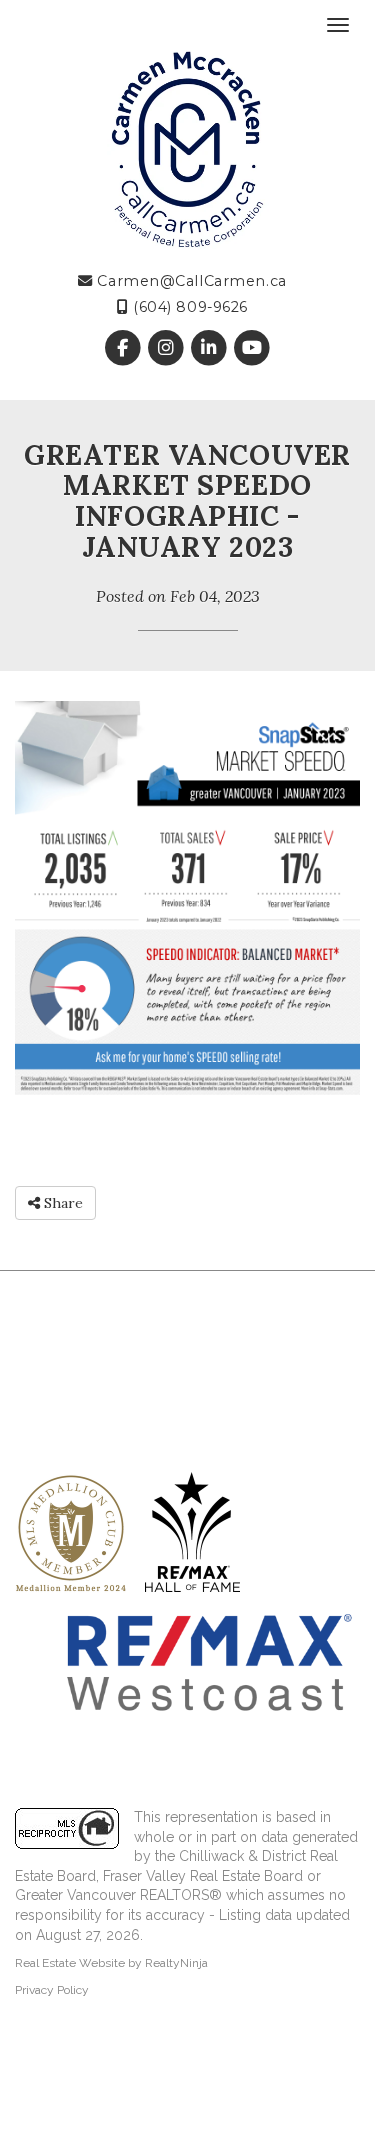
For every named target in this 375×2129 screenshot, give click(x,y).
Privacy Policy (52, 1990)
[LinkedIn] (211, 349)
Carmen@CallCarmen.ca (190, 281)
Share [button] (61, 1203)
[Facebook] (124, 349)
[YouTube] (252, 349)
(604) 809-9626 (188, 307)
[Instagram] (167, 349)
